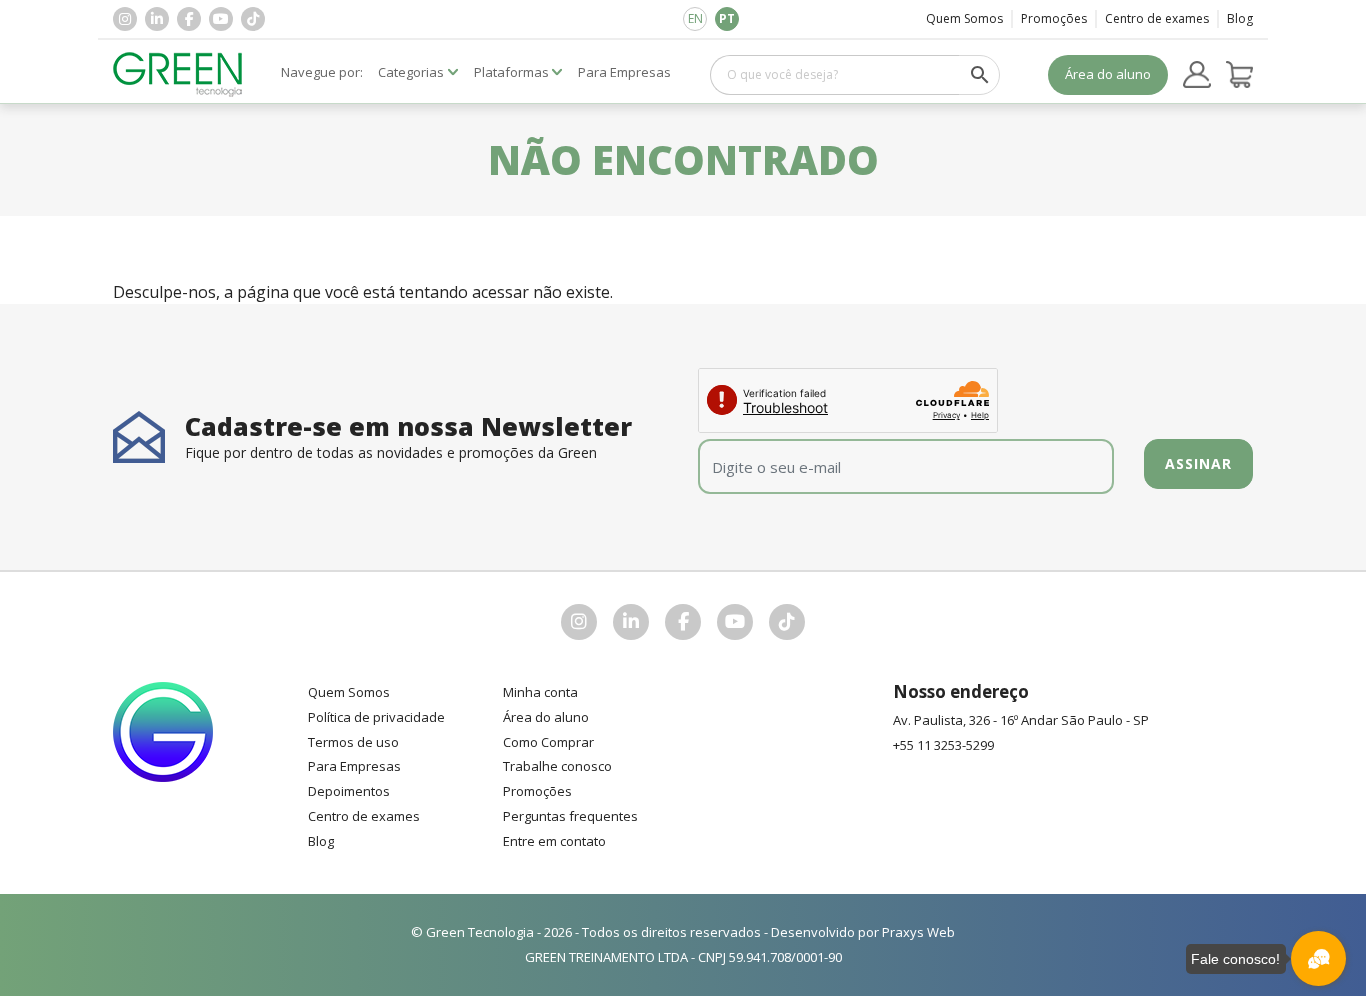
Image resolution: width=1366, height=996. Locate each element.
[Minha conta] (1197, 75)
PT (727, 18)
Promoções (1054, 18)
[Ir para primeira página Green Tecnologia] (178, 74)
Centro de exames (1157, 18)
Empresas (624, 72)
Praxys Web (918, 932)
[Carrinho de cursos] (1240, 75)
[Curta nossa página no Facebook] (189, 19)
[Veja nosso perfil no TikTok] (253, 19)
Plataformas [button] (511, 72)
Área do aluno (1108, 74)
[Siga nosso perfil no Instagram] (125, 19)
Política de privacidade (376, 717)
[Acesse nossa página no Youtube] (221, 19)
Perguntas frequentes (570, 816)
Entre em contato (554, 841)
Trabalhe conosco (557, 766)
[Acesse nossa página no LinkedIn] (157, 19)
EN (695, 18)
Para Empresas (354, 766)
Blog (1240, 18)
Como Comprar (548, 742)
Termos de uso (353, 742)
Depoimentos (349, 791)
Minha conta (540, 692)
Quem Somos (964, 18)
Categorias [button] (411, 72)
